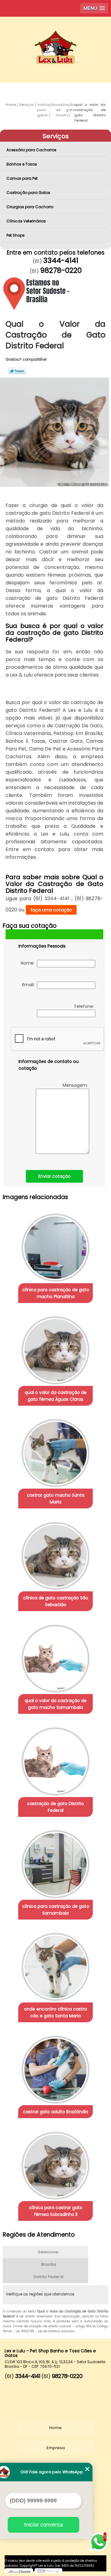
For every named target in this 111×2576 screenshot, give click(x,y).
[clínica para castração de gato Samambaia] (55, 1862)
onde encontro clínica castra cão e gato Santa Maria (55, 2012)
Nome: (29, 963)
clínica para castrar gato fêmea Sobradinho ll (56, 2211)
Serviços (56, 136)
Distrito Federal (49, 2277)
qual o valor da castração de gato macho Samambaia (56, 1704)
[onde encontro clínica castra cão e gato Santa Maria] (55, 1965)
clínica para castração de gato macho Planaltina (56, 1293)
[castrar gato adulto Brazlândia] (55, 2068)
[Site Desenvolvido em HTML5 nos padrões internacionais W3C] (48, 2571)
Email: (30, 985)
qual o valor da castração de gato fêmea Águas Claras (56, 1396)
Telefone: (84, 1006)
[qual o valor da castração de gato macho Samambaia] (55, 1657)
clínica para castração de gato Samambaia (56, 1910)
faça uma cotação (51, 910)
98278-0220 (61, 270)
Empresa (56, 2448)
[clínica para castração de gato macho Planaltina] (55, 1245)
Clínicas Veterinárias (26, 221)
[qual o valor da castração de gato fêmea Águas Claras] (55, 1348)
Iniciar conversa (43, 2525)
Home (55, 2428)
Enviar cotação (54, 1176)
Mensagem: (76, 1085)
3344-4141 (61, 260)
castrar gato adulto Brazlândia (56, 2112)
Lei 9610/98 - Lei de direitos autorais (45, 2331)
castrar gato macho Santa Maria (56, 1499)
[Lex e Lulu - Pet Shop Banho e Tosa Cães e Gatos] (55, 35)
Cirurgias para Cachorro (30, 207)
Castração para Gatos (28, 193)
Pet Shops (16, 235)
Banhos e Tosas (22, 164)
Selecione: (49, 2252)
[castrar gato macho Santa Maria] (55, 1451)
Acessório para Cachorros (31, 150)
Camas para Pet (22, 178)
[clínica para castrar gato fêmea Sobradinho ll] (55, 2164)
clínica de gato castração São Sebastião (56, 1601)
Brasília (49, 2264)
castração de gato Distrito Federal (55, 1807)
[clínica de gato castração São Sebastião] (55, 1554)
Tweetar (17, 371)
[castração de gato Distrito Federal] (55, 1759)
